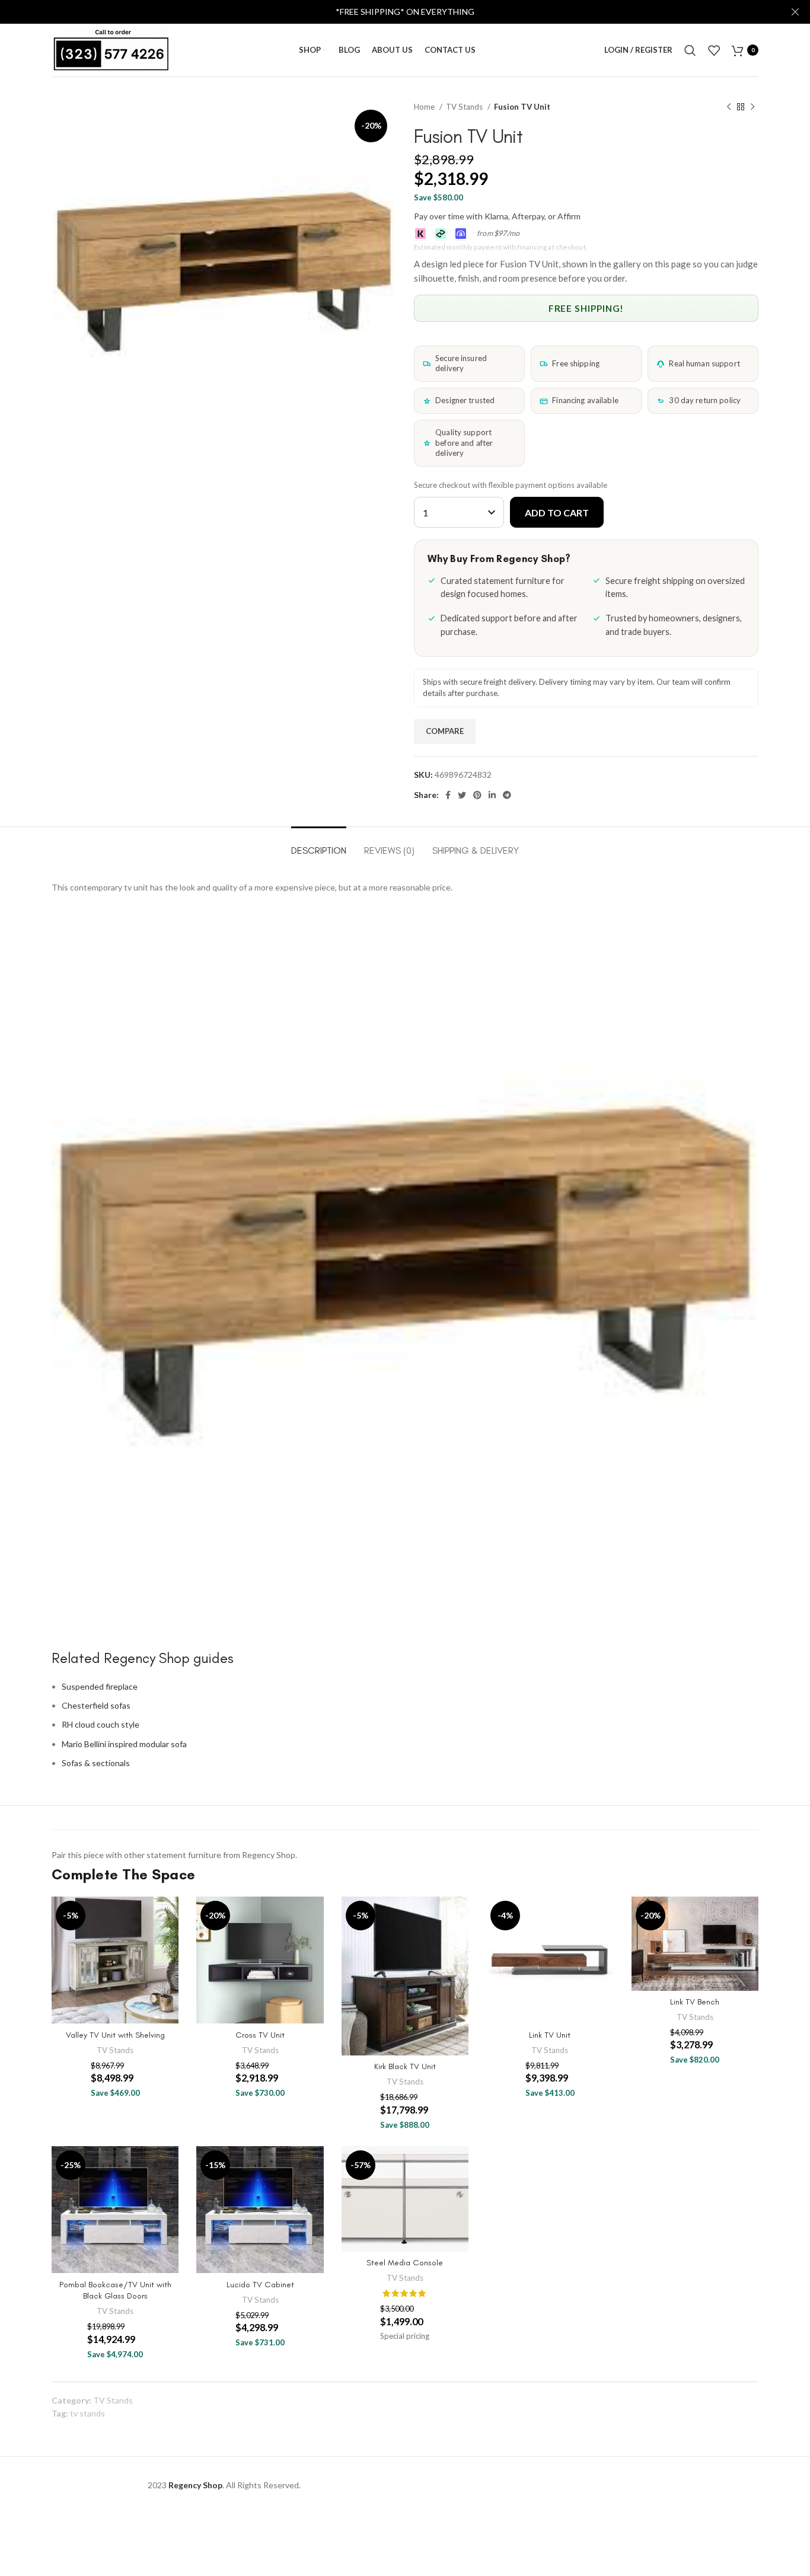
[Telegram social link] (507, 795)
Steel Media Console (405, 2263)
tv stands (87, 2413)
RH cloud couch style (101, 1724)
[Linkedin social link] (492, 795)
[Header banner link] (387, 12)
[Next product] (752, 107)
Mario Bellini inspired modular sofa (124, 1744)
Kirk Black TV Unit (405, 2066)
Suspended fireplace (100, 1686)
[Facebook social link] (448, 795)
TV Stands (465, 107)
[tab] (319, 845)
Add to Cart (557, 513)
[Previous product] (729, 107)
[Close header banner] (795, 12)
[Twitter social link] (462, 795)
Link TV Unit (550, 2035)
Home (425, 107)
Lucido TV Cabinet (260, 2285)
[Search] (690, 50)
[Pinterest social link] (477, 795)
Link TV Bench (695, 2002)
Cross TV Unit (260, 2035)
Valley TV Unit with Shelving (115, 2035)
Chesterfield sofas (96, 1705)
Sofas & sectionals (96, 1763)
